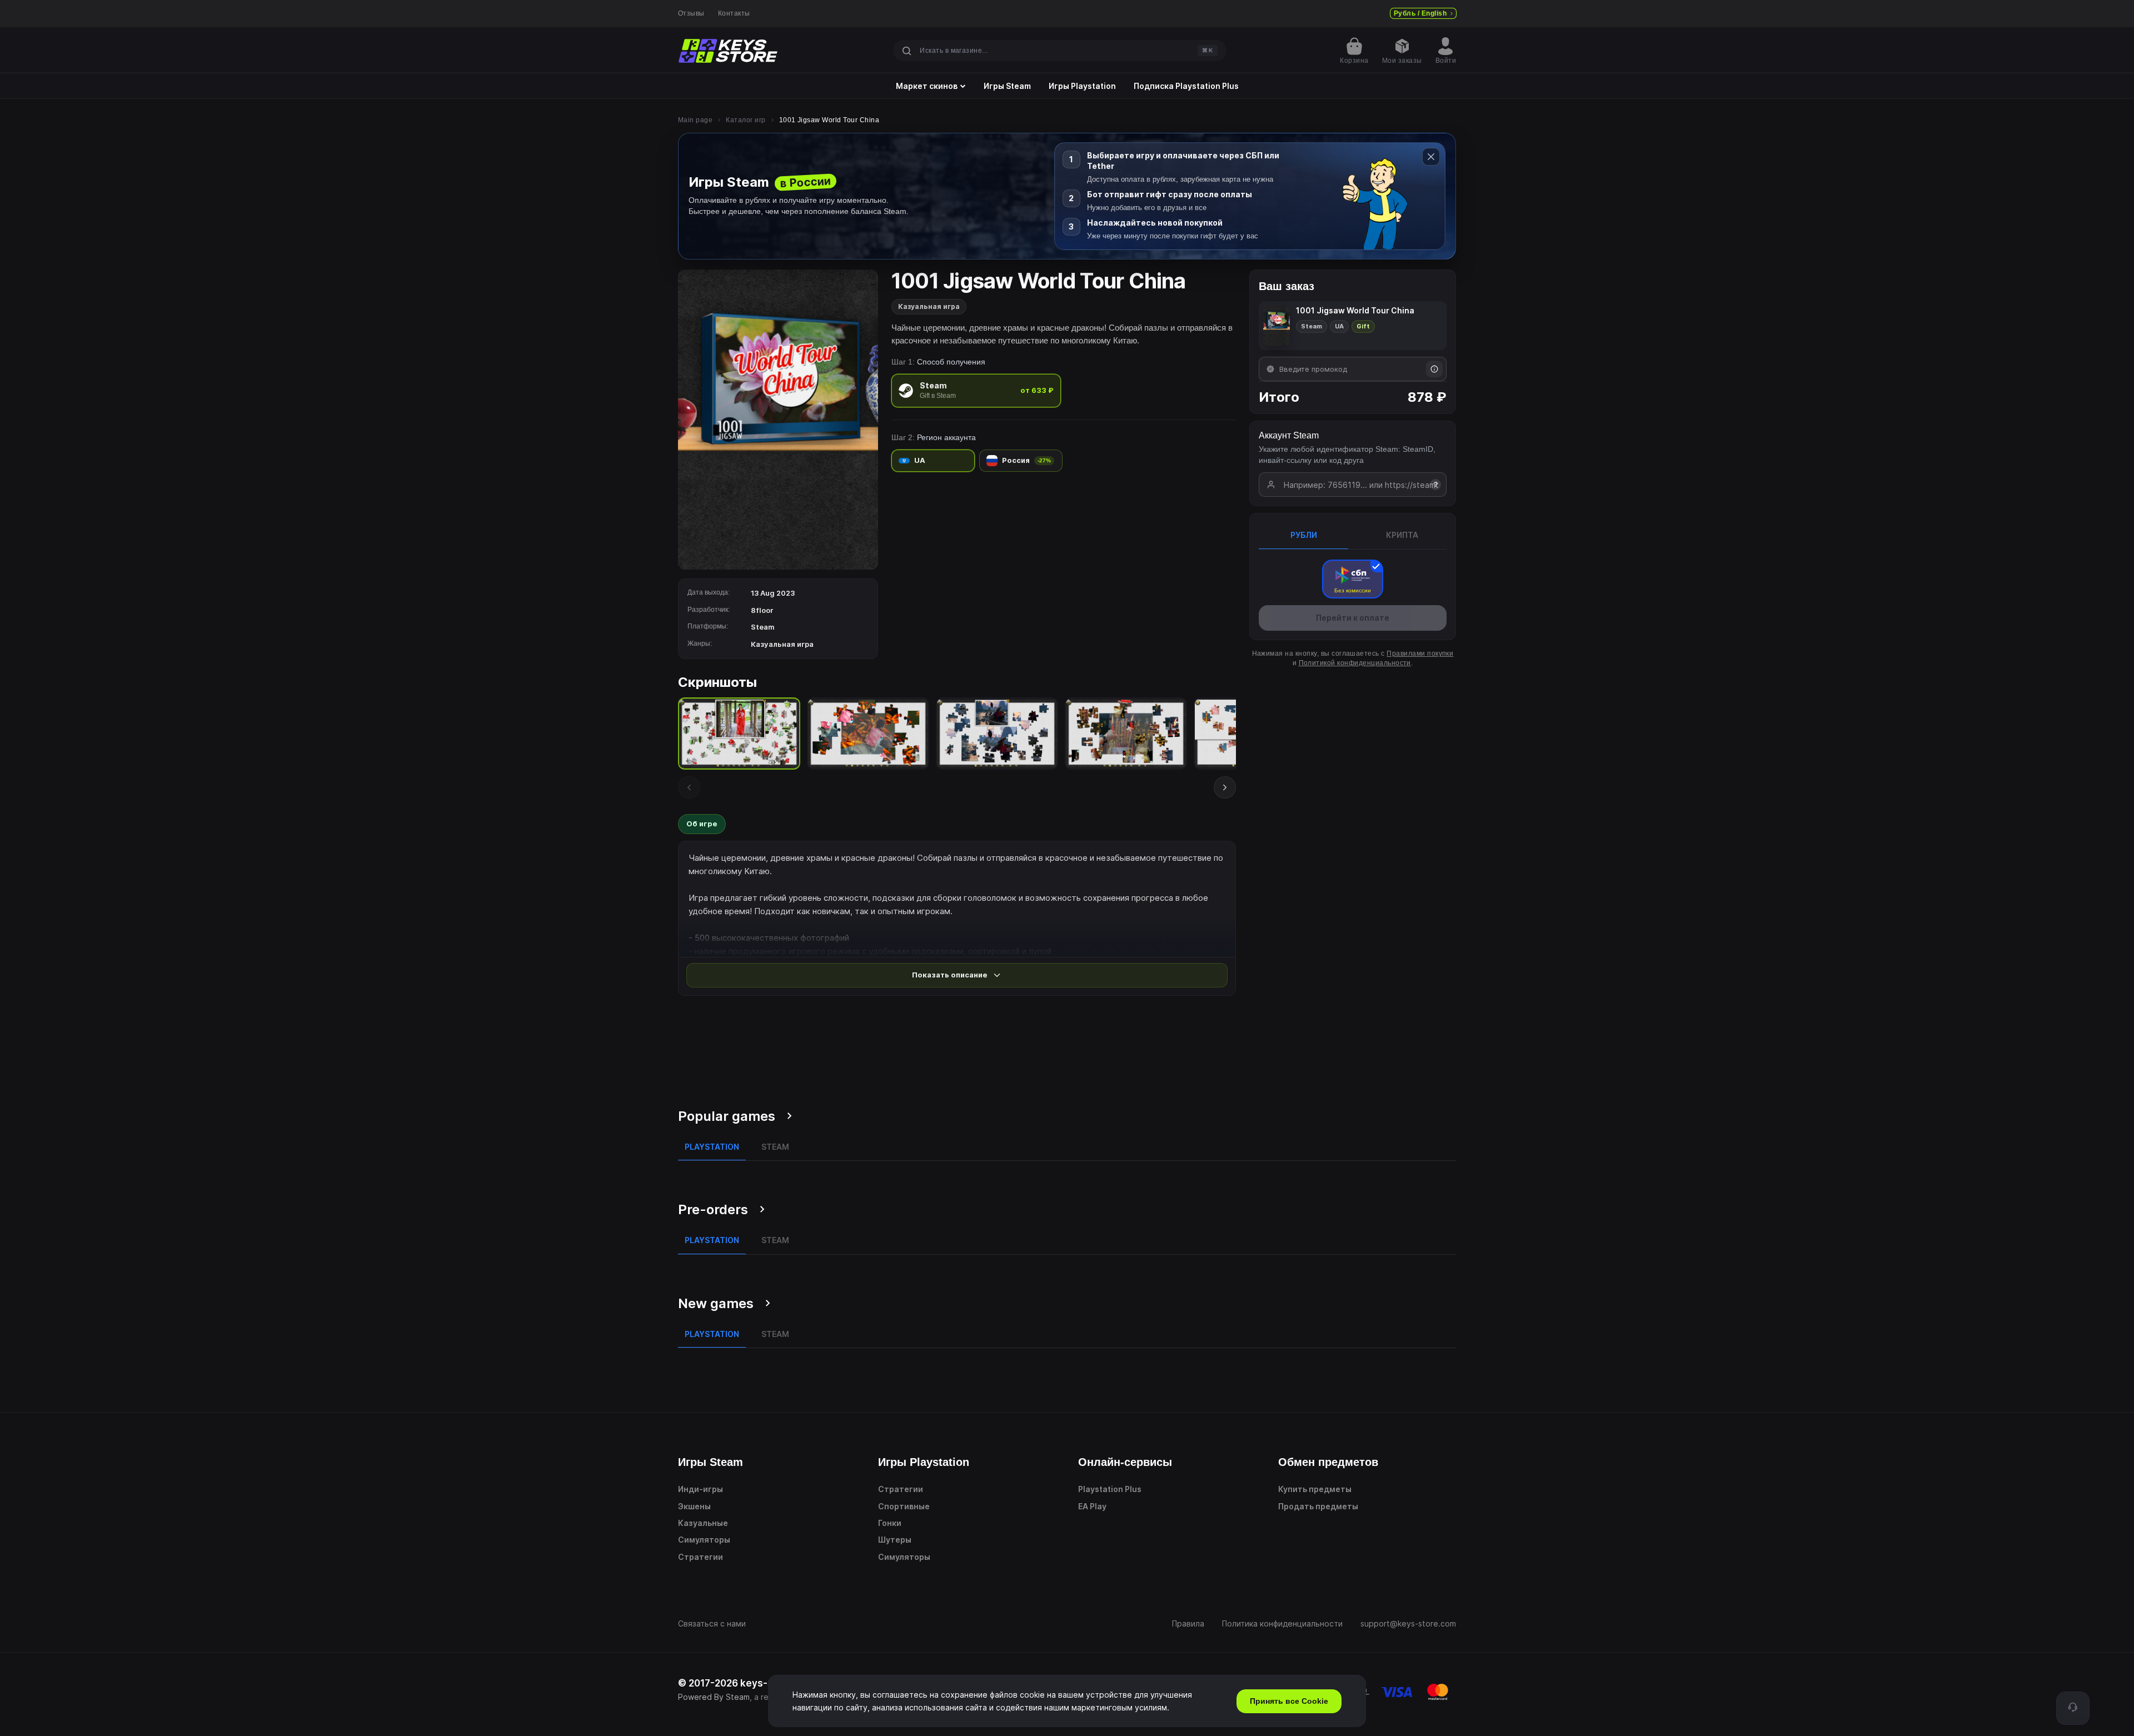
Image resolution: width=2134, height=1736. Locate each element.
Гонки (890, 1523)
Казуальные (703, 1523)
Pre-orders (713, 1209)
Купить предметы (1315, 1489)
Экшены (694, 1506)
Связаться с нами (712, 1623)
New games (716, 1303)
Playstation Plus (1110, 1489)
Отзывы (691, 13)
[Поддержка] (2073, 1708)
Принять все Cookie (1289, 1701)
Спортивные (904, 1506)
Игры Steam (1007, 86)
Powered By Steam (714, 1697)
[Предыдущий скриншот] (689, 787)
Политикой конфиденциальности (1355, 663)
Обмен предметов (1328, 1462)
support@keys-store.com (1408, 1623)
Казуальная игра (929, 306)
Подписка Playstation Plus (1186, 86)
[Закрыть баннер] (1431, 157)
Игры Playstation (1082, 86)
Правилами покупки (1420, 654)
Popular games (727, 1116)
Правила (1188, 1623)
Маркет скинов (927, 86)
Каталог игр (746, 120)
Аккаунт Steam (1289, 435)
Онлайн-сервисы (1125, 1462)
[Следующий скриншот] (1225, 787)
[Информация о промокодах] (1434, 369)
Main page (695, 120)
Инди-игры (700, 1489)
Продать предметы (1318, 1506)
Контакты (734, 13)
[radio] (976, 390)
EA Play (1092, 1506)
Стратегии (700, 1557)
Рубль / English (1420, 13)
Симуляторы (704, 1540)
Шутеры (895, 1540)
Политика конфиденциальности (1282, 1623)
